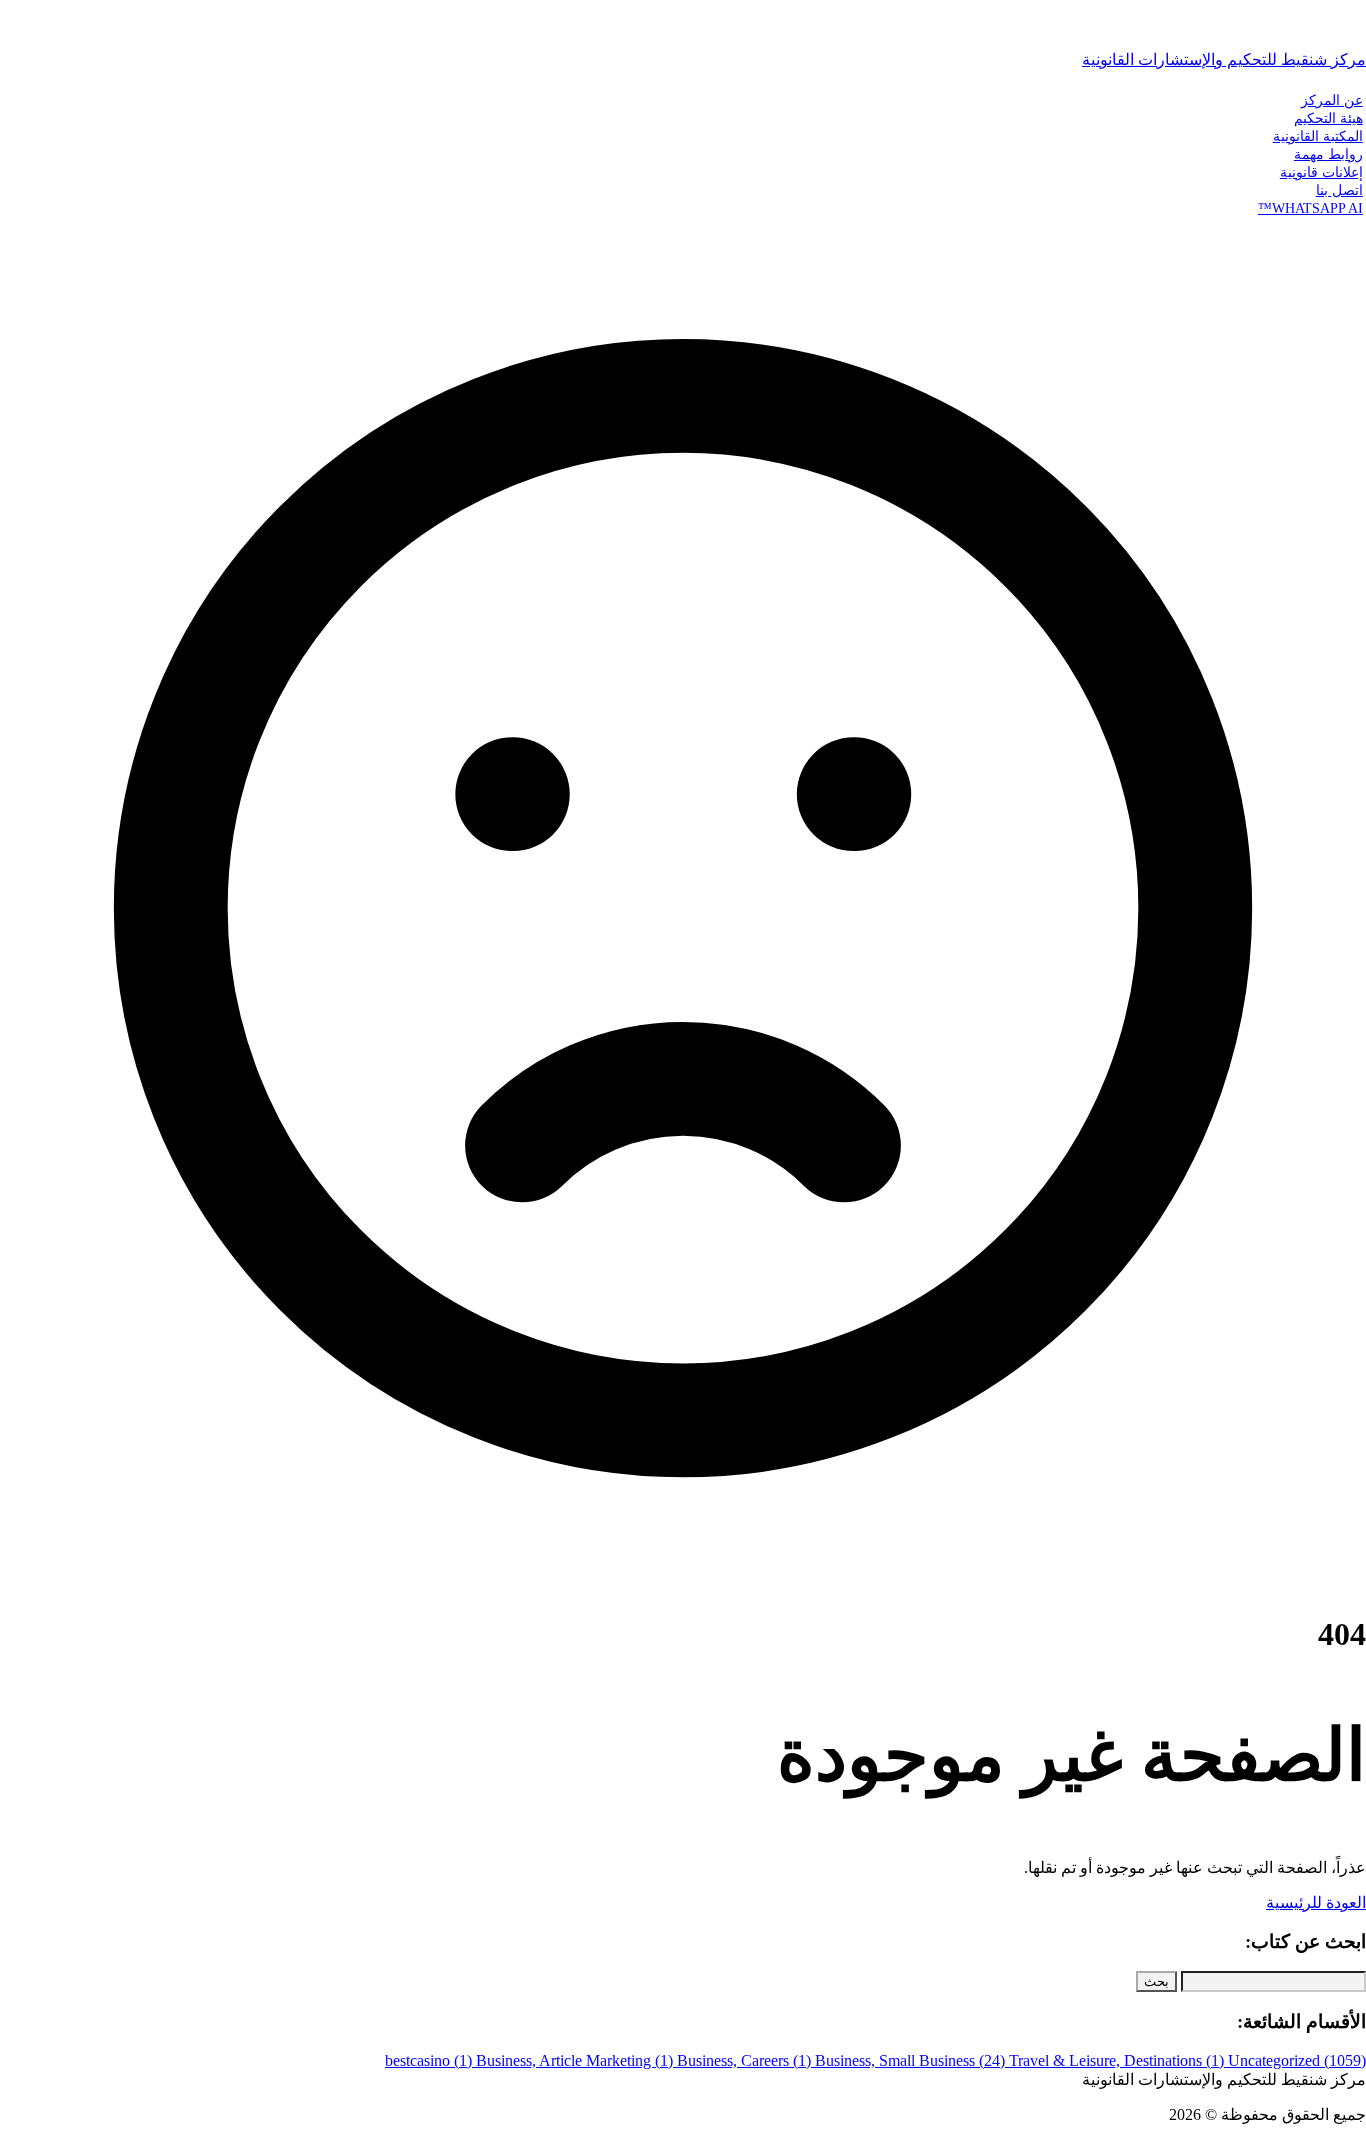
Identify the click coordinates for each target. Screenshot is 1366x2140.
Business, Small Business (910, 2060)
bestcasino (428, 2060)
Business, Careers (744, 2060)
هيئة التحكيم (1328, 118)
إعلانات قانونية (1321, 172)
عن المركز (1332, 100)
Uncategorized (1297, 2060)
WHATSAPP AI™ (1310, 208)
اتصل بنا (1339, 190)
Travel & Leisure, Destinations (1116, 2060)
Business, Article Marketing (574, 2060)
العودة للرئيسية (1316, 1902)
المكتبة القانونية (1318, 136)
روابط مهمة (1328, 154)
